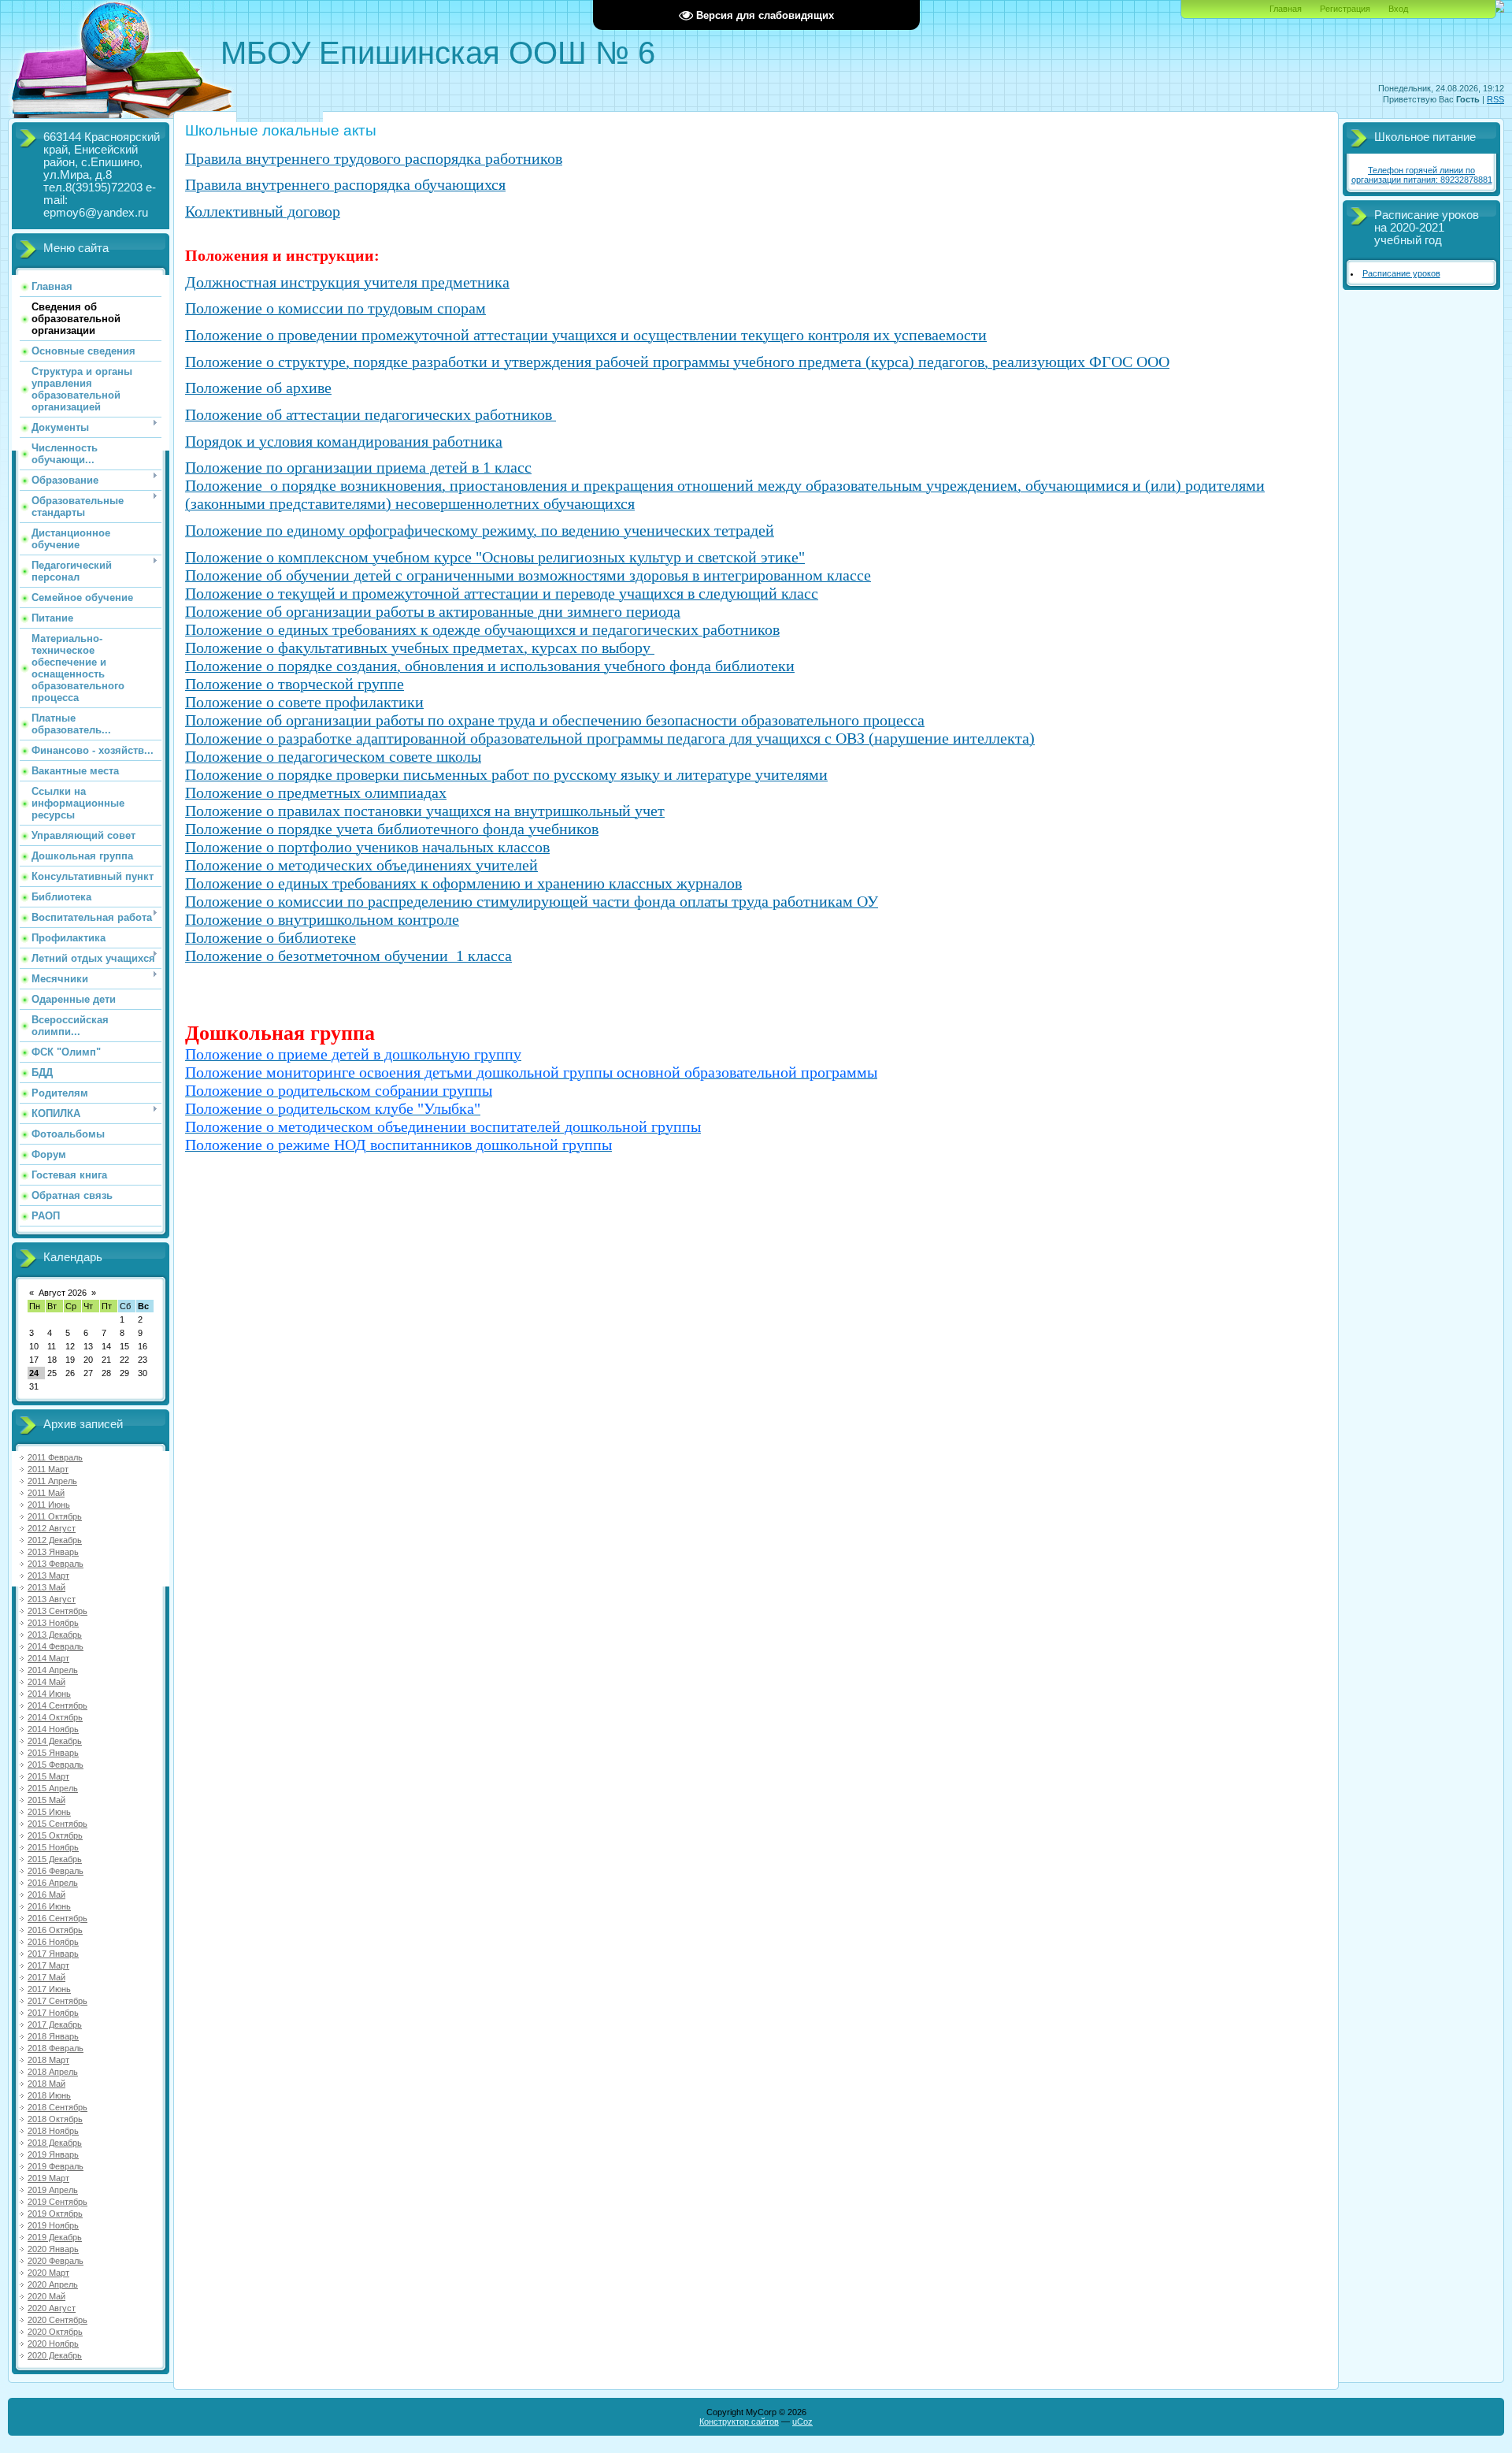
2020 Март (48, 2273)
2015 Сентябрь (57, 1824)
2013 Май (46, 1587)
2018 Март (48, 2060)
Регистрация (1345, 9)
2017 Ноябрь (53, 2013)
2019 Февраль (56, 2166)
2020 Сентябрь (57, 2320)
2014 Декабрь (55, 1741)
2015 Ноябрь (53, 1847)
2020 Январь (53, 2249)
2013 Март (48, 1575)
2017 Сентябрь (57, 2001)
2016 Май (46, 1894)
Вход (1398, 9)
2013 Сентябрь (57, 1611)
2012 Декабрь (55, 1540)
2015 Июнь (49, 1812)
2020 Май (46, 2296)
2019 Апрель (53, 2190)
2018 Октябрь (55, 2119)
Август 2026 (63, 1293)
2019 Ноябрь (53, 2225)
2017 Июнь (49, 1989)
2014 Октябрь (55, 1717)
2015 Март (48, 1776)
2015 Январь (53, 1753)
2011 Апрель (52, 1481)
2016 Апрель (53, 1883)
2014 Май (46, 1682)
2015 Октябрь (55, 1835)
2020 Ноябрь (53, 2344)
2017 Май (46, 1977)
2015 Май (46, 1800)
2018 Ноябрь (53, 2131)
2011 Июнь (49, 1505)
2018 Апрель (53, 2072)
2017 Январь (53, 1954)
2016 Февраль (56, 1871)
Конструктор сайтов (739, 2421)
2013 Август (52, 1599)
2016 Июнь (49, 1906)
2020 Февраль (56, 2261)
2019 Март (48, 2178)
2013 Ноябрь (53, 1623)
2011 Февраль (55, 1457)
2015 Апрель (53, 1788)
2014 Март (48, 1658)
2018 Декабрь (55, 2143)
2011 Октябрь (55, 1516)
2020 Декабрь (55, 2355)
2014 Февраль (56, 1646)
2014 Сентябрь (57, 1705)
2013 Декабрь (55, 1635)
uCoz (802, 2421)
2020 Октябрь (55, 2332)
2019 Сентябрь (57, 2202)
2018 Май (46, 2084)
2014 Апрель (53, 1670)
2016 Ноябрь (53, 1942)
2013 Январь (53, 1552)
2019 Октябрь (55, 2214)
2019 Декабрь (55, 2237)
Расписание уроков (1401, 273)
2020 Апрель (53, 2284)
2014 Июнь (49, 1694)
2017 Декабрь (55, 2024)
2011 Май (46, 1493)
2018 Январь (53, 2036)
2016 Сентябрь (57, 1918)
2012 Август (52, 1528)
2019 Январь (53, 2154)
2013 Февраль (56, 1564)
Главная (1286, 9)
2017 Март (48, 1965)
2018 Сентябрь (57, 2107)
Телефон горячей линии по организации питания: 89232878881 (1422, 175)
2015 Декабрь (55, 1859)
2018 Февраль (56, 2048)
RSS (1495, 99)
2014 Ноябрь (53, 1729)
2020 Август (52, 2308)
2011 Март (48, 1469)
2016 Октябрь (55, 1930)
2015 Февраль (56, 1765)
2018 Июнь (49, 2095)
